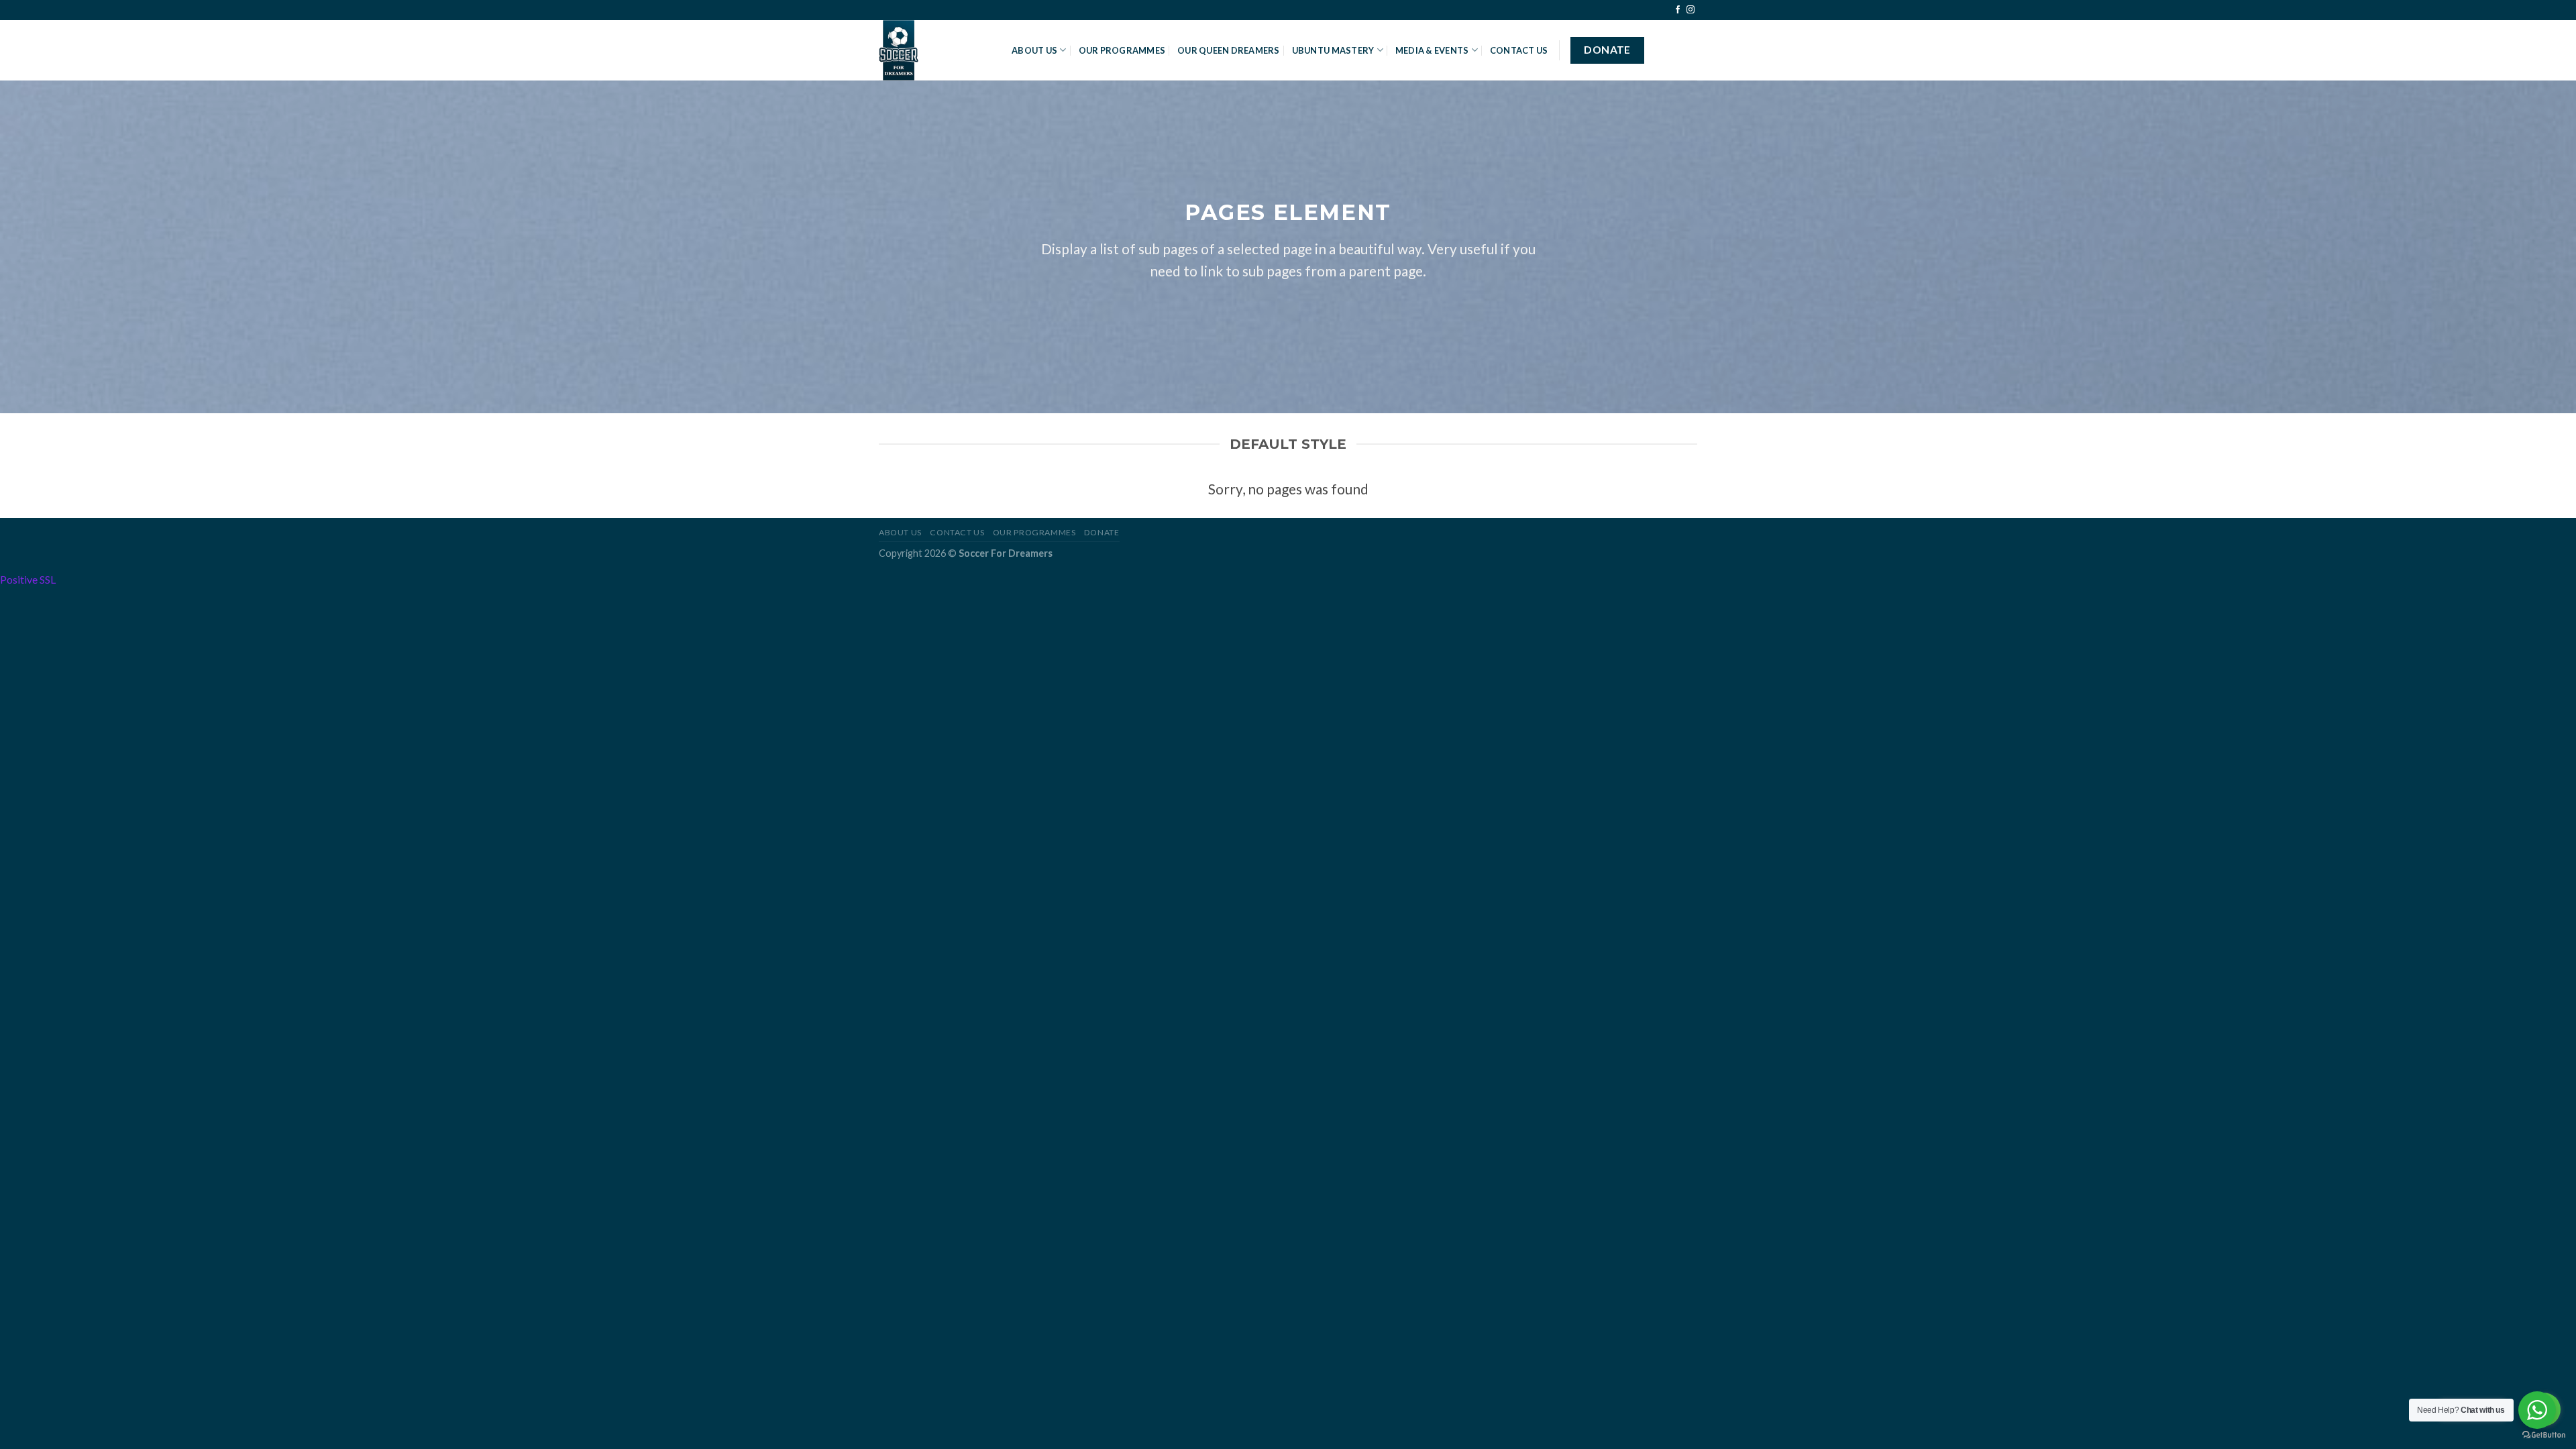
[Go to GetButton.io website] (2544, 1435)
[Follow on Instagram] (1690, 10)
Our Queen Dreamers (1229, 50)
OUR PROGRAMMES (1122, 50)
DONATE (1102, 532)
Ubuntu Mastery (1333, 50)
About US (1034, 50)
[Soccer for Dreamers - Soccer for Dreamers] (935, 50)
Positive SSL (28, 579)
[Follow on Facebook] (1678, 10)
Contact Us (1519, 50)
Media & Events (1432, 50)
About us (900, 532)
